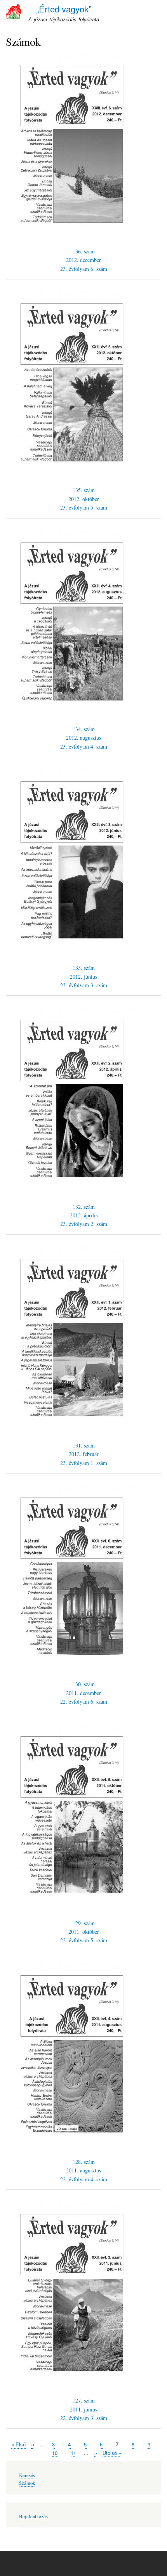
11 (73, 2453)
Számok (27, 2483)
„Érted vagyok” (64, 9)
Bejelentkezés (33, 2516)
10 (55, 2453)
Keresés (27, 2475)
